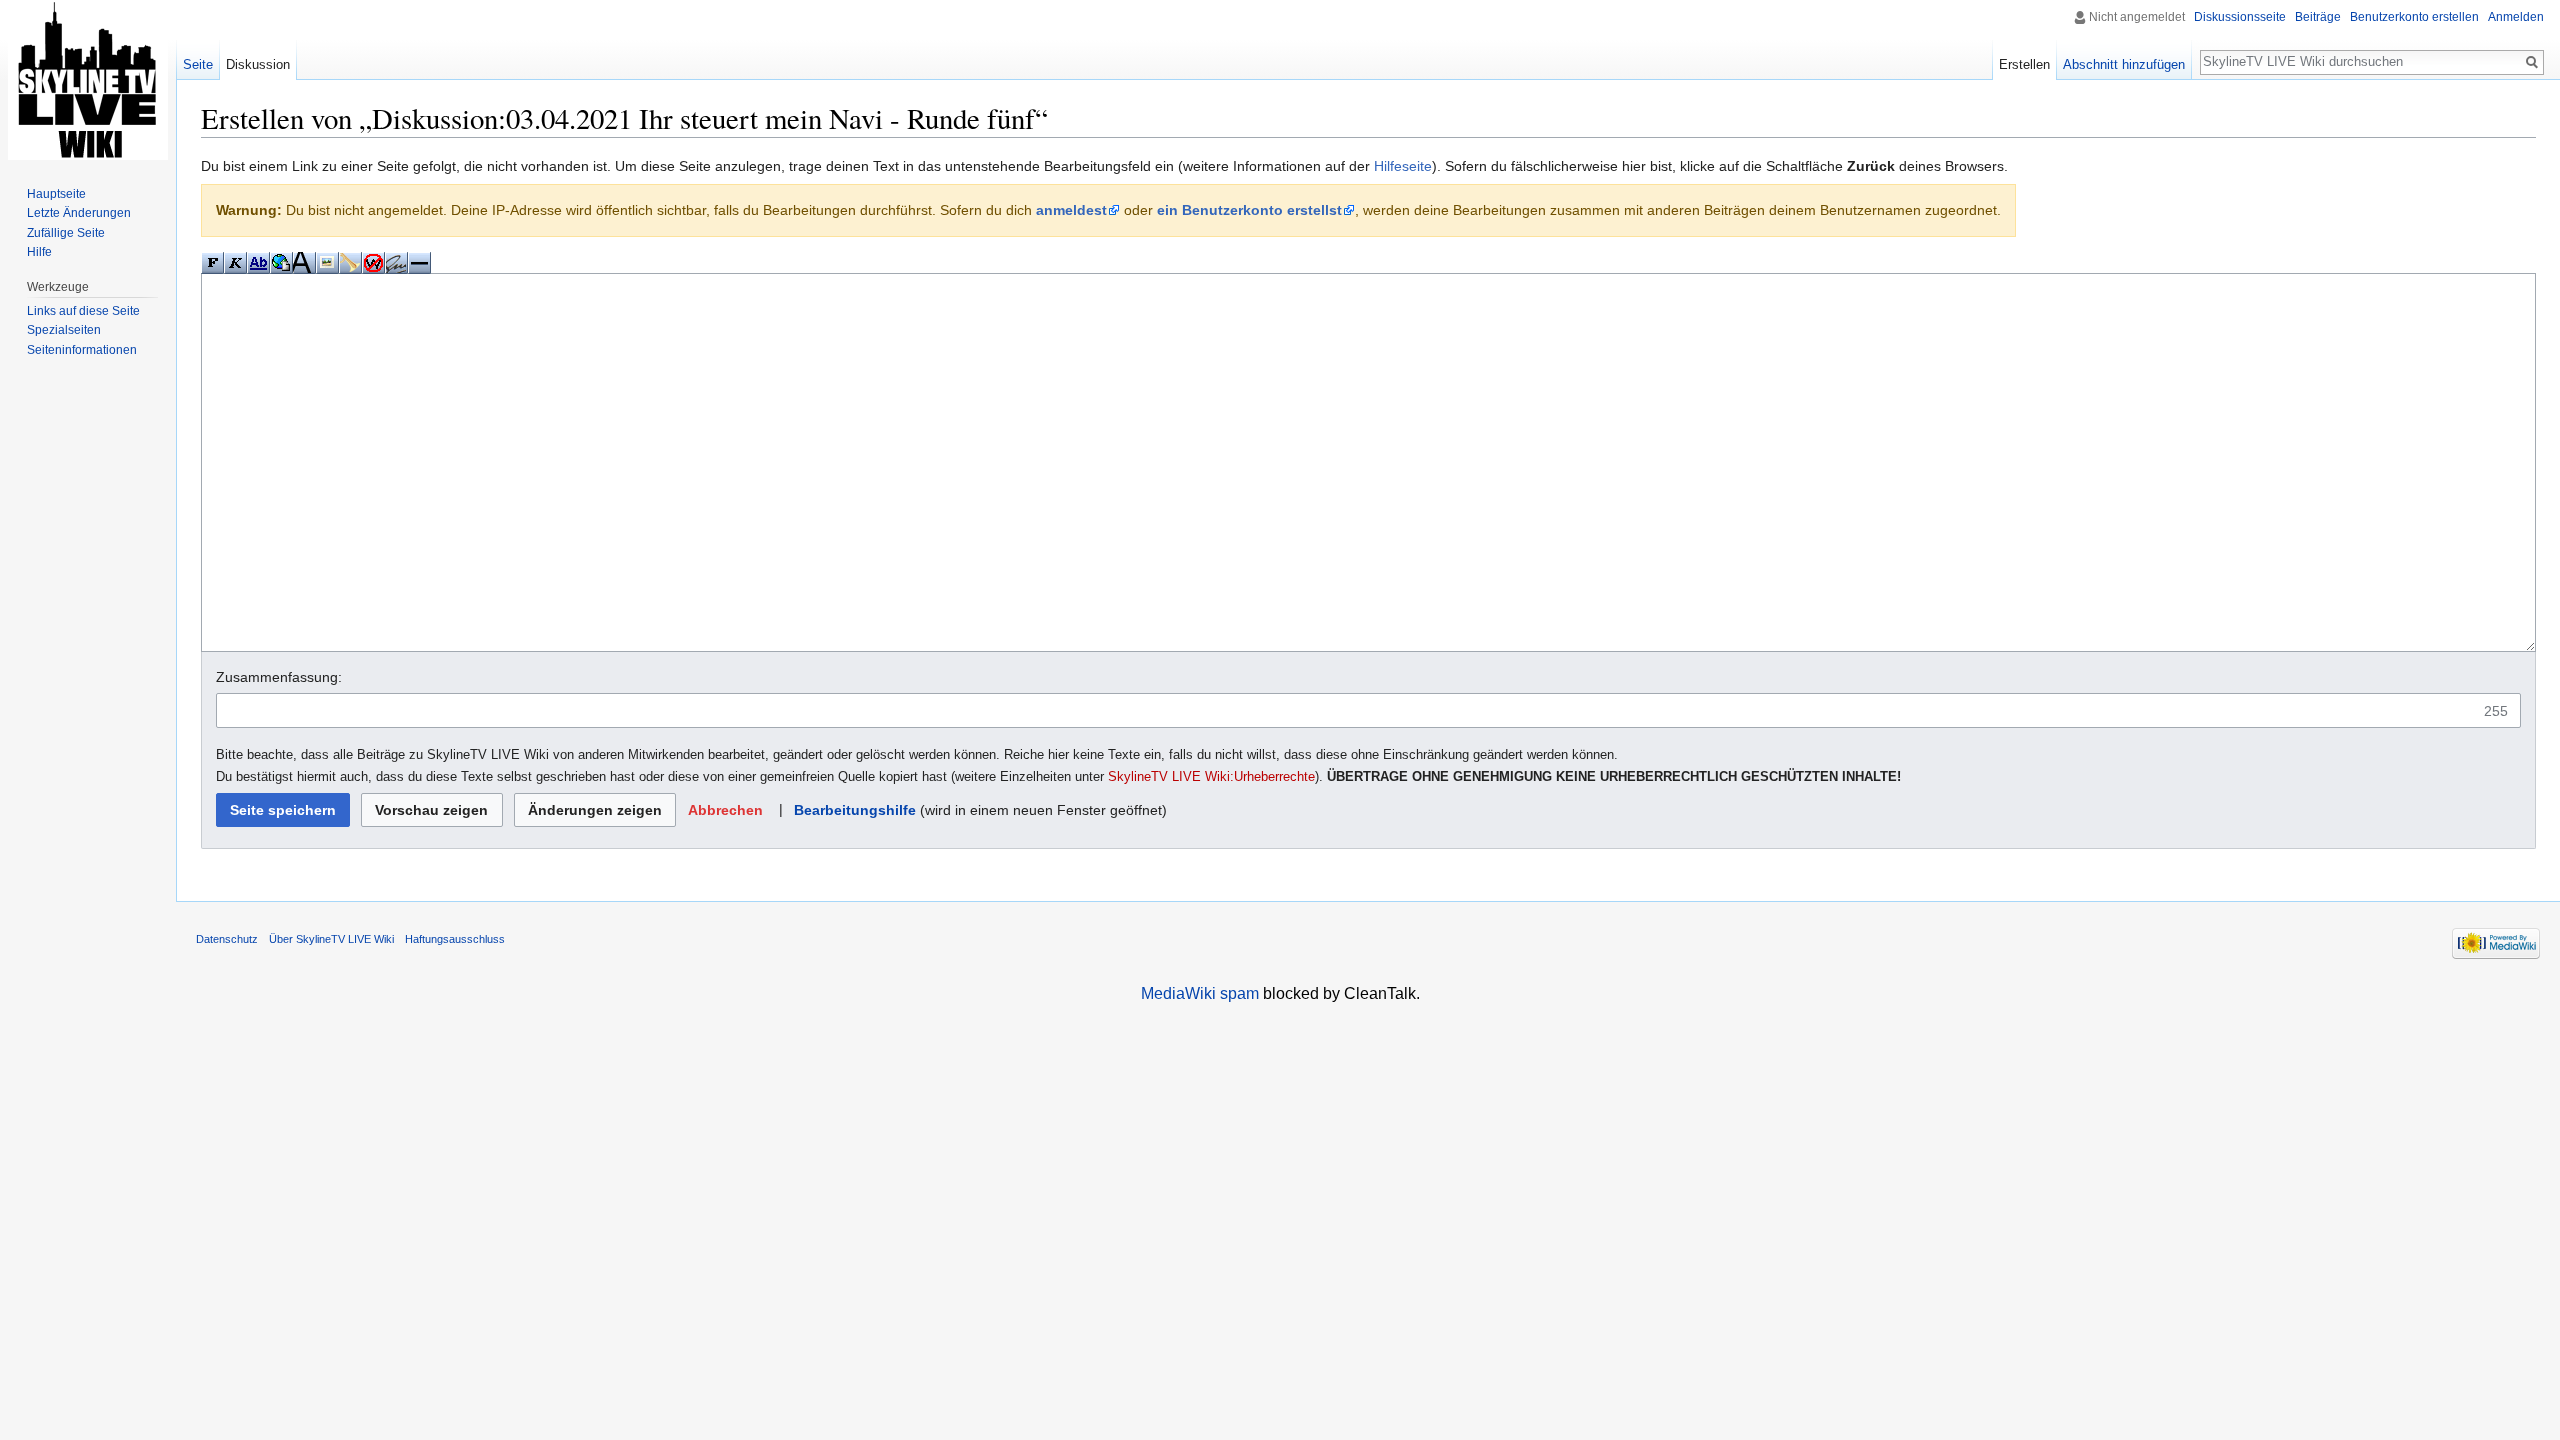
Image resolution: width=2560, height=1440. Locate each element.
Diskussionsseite (2240, 17)
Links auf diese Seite (83, 311)
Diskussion (258, 64)
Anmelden (2516, 17)
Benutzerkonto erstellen (2414, 17)
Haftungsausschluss (455, 939)
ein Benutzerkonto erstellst (1249, 210)
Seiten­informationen (82, 350)
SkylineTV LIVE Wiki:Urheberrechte (1211, 777)
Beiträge (2318, 17)
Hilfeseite (1403, 166)
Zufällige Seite (66, 233)
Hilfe (39, 252)
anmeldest (1071, 210)
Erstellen (2024, 64)
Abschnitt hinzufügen (2124, 64)
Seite (198, 64)
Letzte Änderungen (79, 213)
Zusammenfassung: (279, 677)
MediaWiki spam (1200, 993)
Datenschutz (227, 939)
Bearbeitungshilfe (855, 810)
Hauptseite (56, 194)
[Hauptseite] (88, 80)
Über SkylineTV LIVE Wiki (331, 939)
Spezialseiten (64, 330)
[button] (725, 810)
